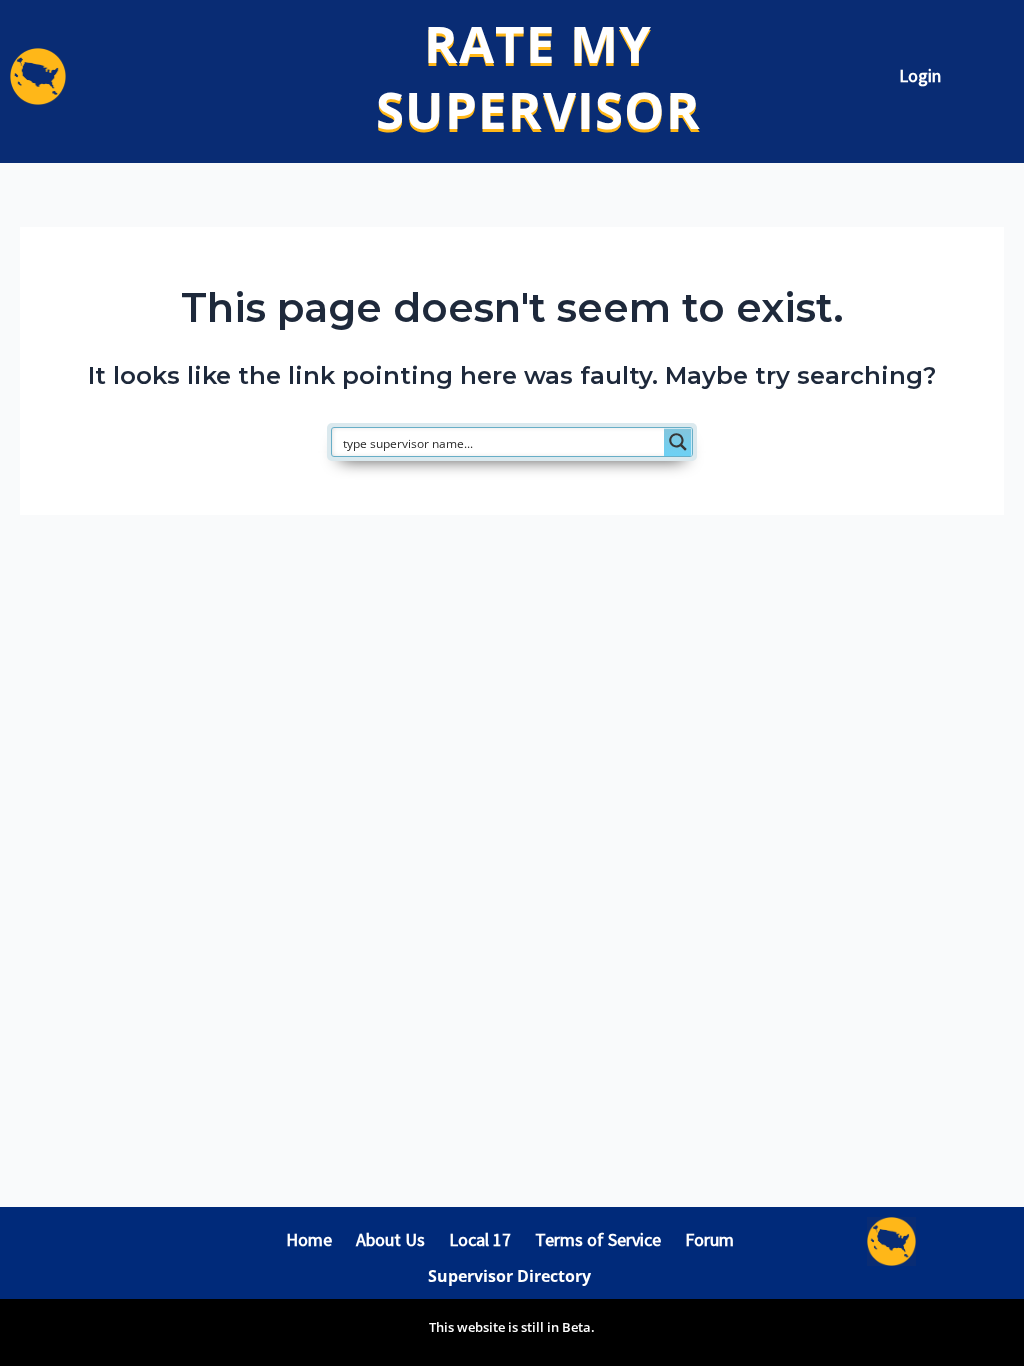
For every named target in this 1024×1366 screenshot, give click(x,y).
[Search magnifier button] (678, 442)
